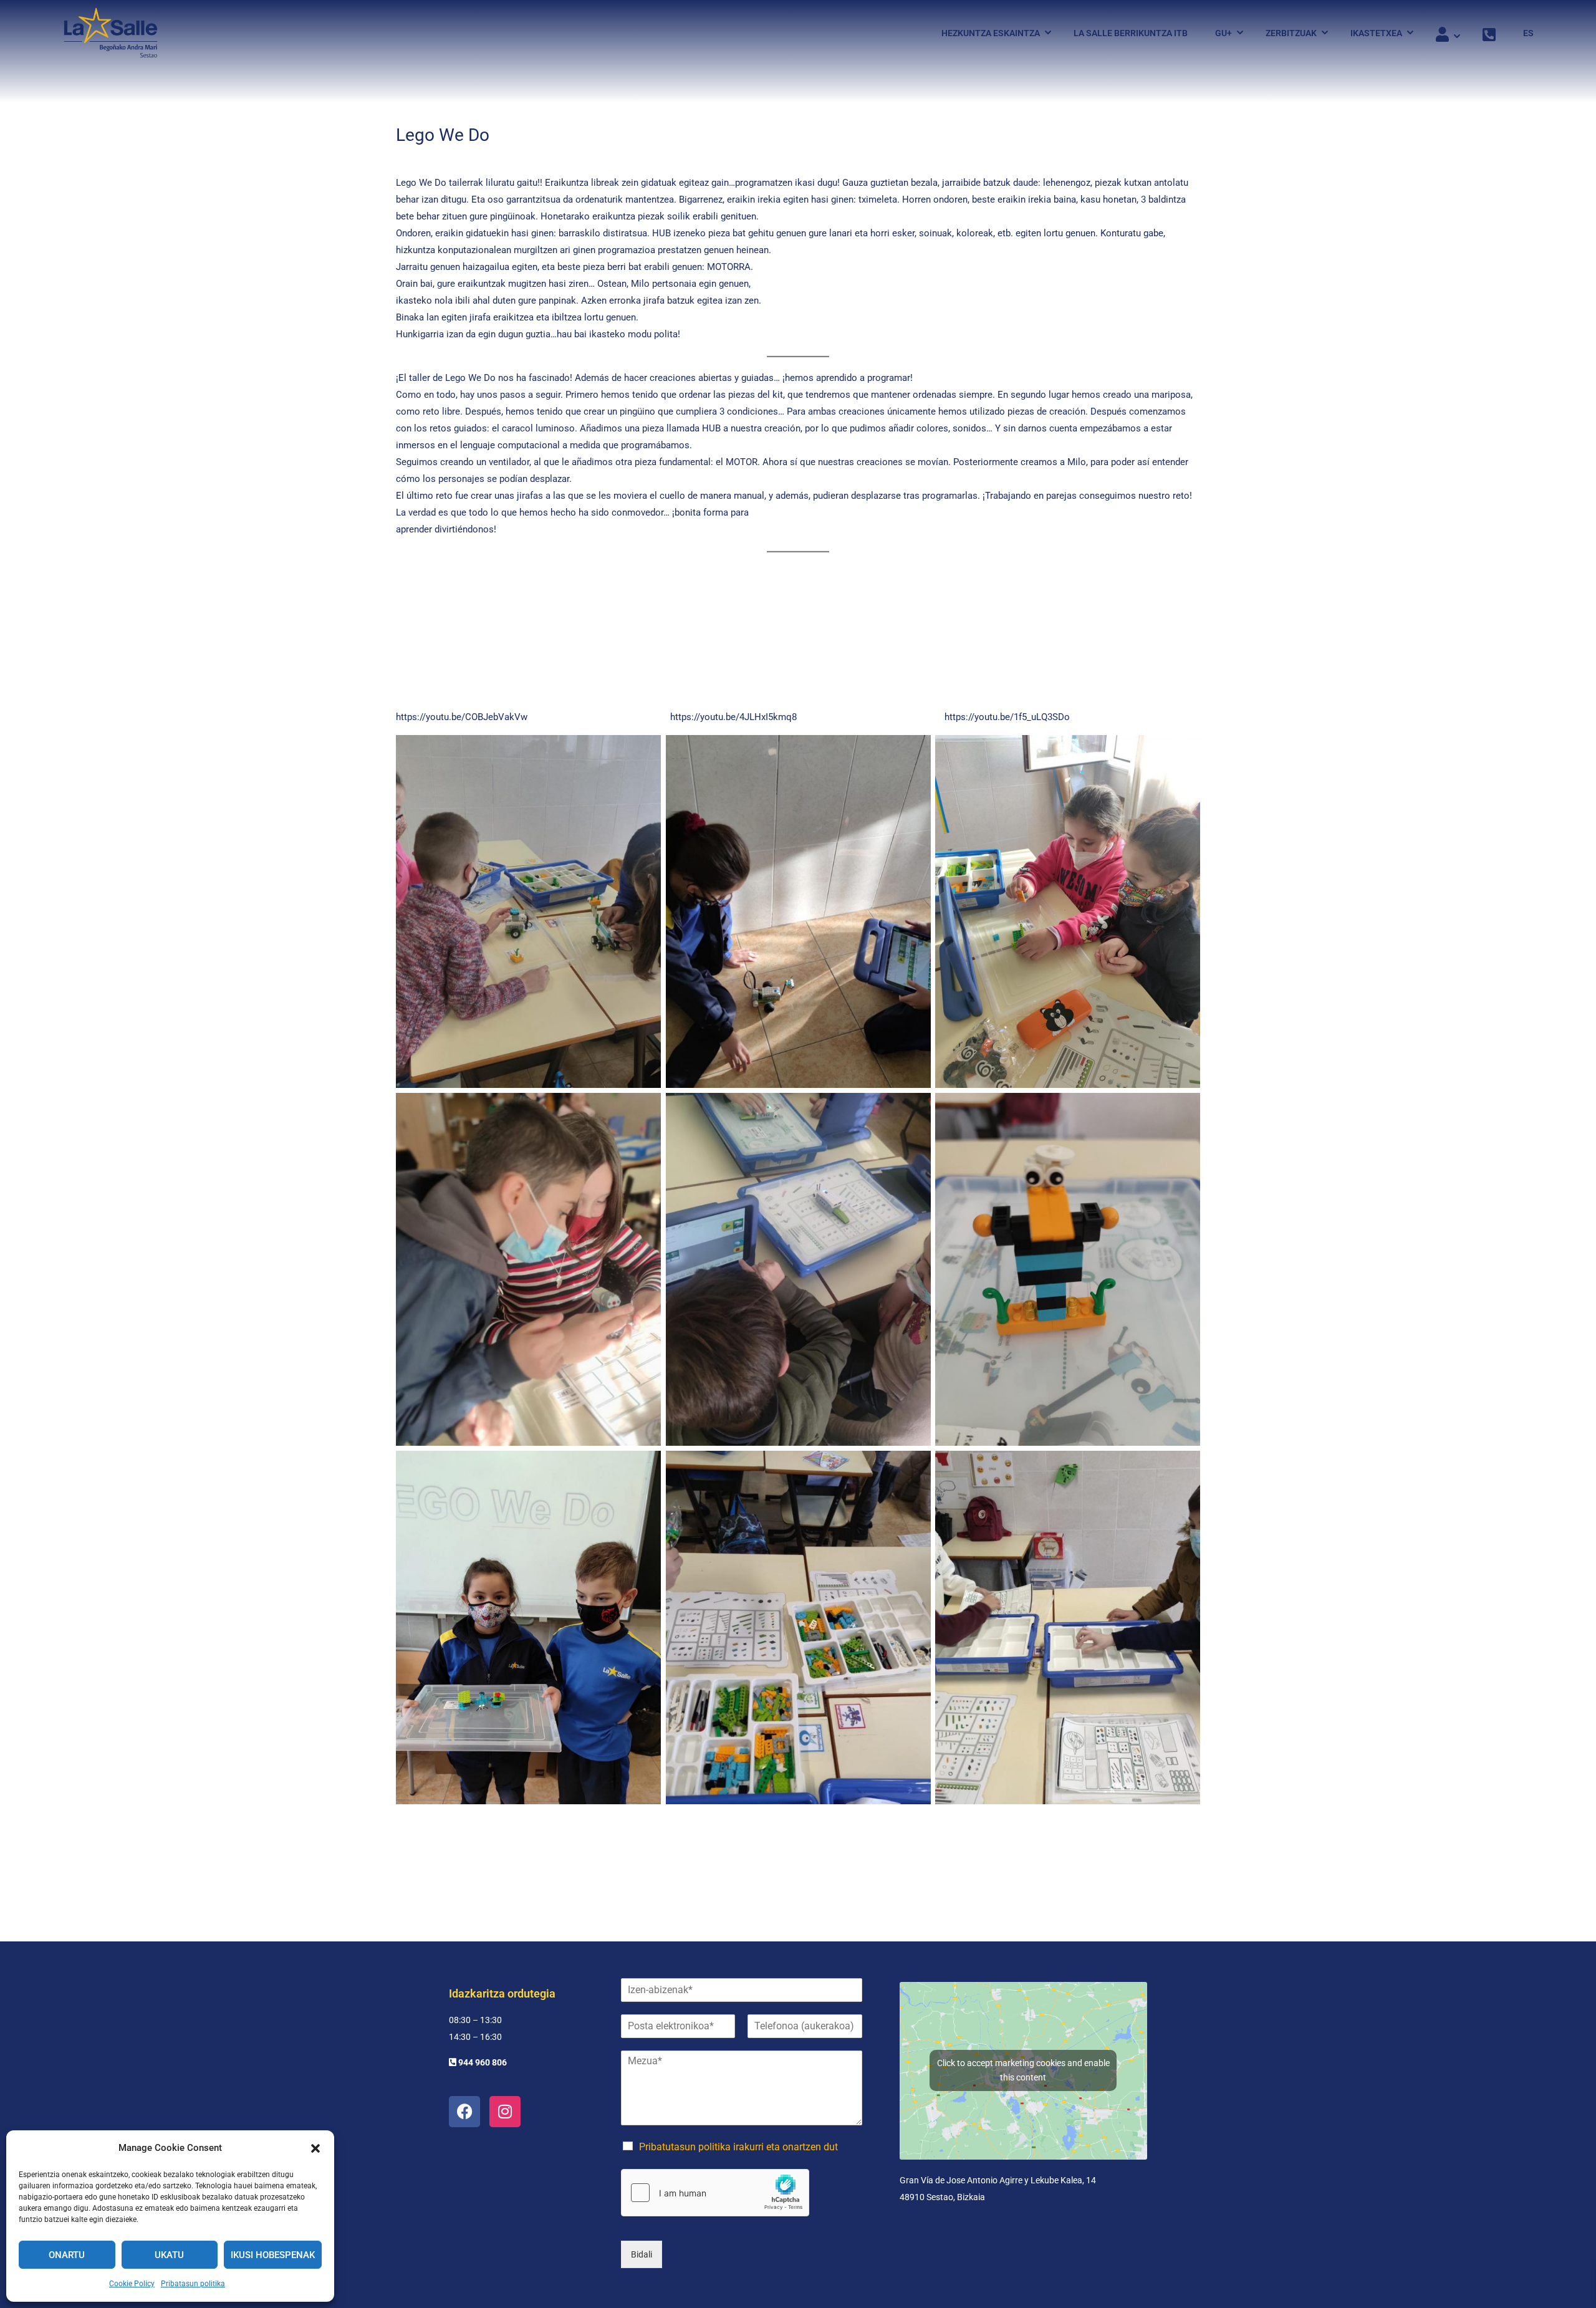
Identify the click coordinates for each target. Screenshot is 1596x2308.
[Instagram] (505, 2112)
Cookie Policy (132, 2284)
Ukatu (169, 2255)
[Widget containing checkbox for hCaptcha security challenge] (715, 2193)
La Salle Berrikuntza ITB (1131, 33)
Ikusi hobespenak (273, 2255)
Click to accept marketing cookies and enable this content (1023, 2070)
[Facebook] (464, 2112)
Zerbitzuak (1291, 33)
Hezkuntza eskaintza (991, 33)
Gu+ (1223, 33)
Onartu (67, 2255)
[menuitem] (1522, 33)
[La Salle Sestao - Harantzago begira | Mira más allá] (111, 33)
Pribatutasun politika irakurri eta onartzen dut (738, 2147)
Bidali (642, 2254)
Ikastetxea (1376, 33)
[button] (315, 2148)
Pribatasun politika (193, 2284)
